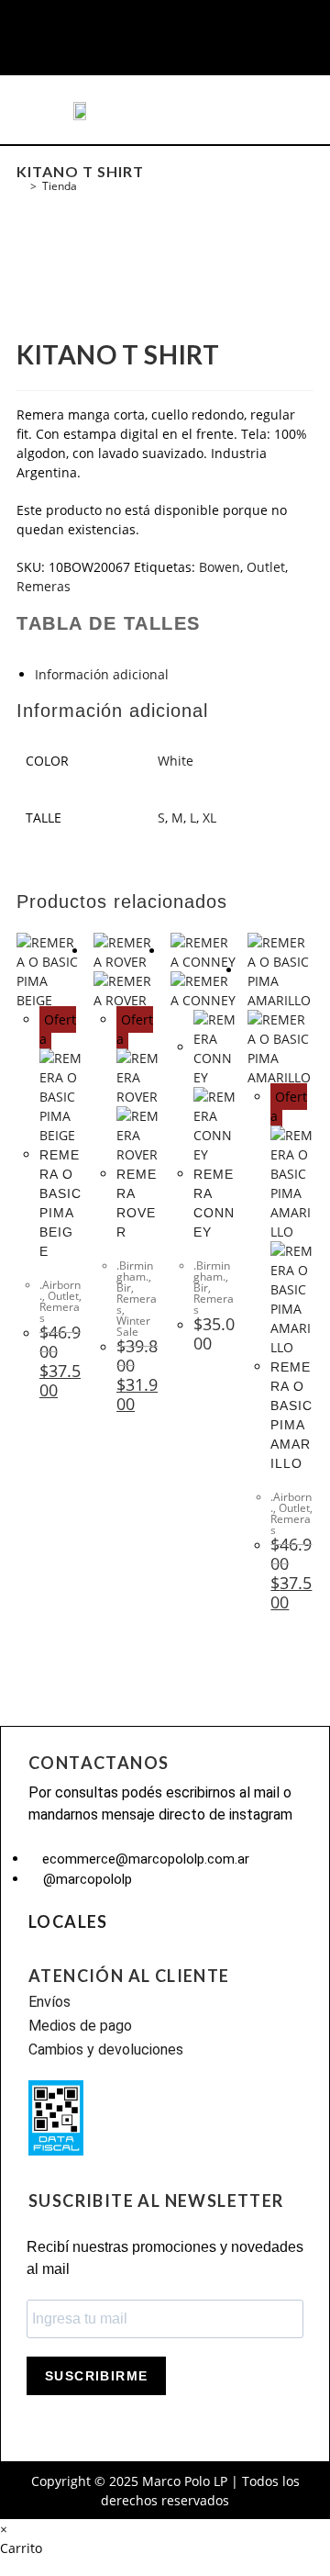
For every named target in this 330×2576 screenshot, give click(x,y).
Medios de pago (80, 2026)
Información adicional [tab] (102, 674)
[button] (45, 110)
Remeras (44, 586)
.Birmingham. (135, 1271)
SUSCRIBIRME (96, 2376)
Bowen (220, 567)
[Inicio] (21, 186)
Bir (124, 1288)
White (176, 761)
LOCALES (68, 1921)
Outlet (266, 567)
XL (209, 818)
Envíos (49, 2002)
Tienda (60, 186)
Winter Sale (133, 1326)
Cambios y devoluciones (106, 2050)
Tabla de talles (109, 623)
